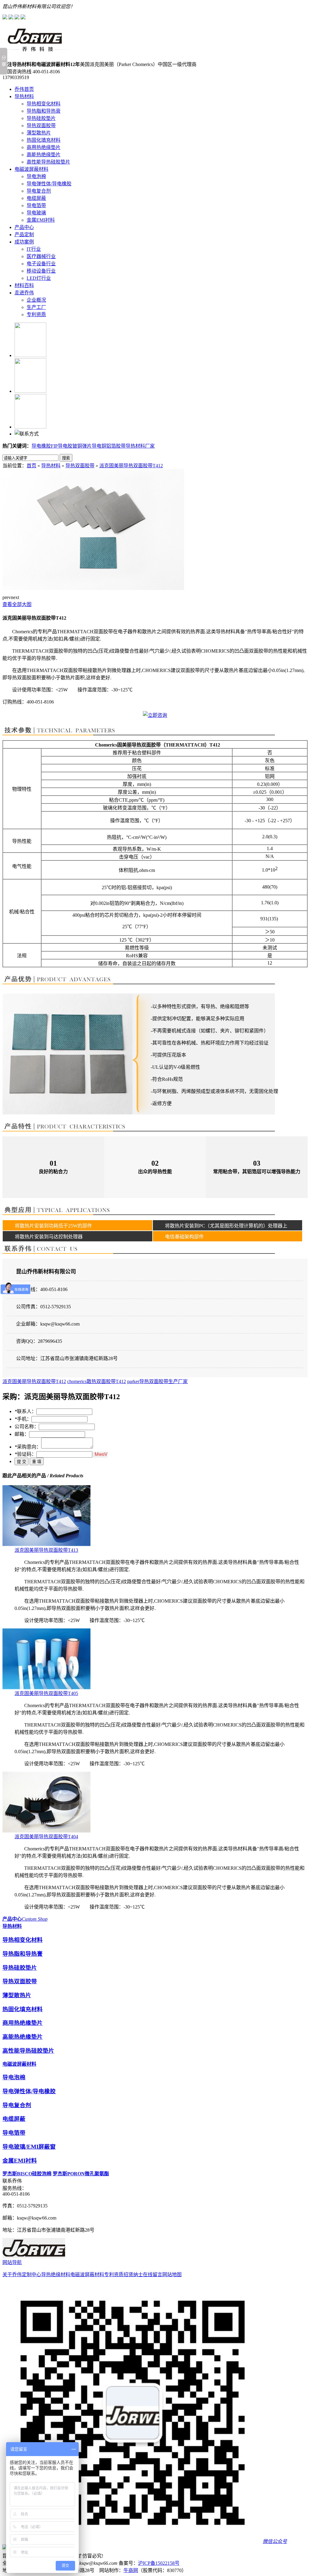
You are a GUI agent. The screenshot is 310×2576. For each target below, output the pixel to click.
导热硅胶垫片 (41, 118)
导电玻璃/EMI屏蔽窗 (29, 2147)
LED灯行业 (39, 278)
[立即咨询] (155, 715)
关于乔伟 (12, 2275)
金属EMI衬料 (41, 220)
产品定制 (24, 235)
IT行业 (34, 249)
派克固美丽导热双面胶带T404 (46, 1837)
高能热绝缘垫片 (44, 155)
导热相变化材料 (44, 104)
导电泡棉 (36, 176)
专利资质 (36, 315)
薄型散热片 (39, 133)
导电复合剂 (39, 191)
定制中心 (31, 2275)
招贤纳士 (133, 2275)
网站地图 (172, 2275)
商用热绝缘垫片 (44, 147)
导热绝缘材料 (56, 2275)
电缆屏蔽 (36, 198)
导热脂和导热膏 (44, 111)
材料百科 (24, 285)
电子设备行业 (41, 264)
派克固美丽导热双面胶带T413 (46, 1550)
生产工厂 (36, 307)
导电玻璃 (36, 213)
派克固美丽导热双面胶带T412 (131, 466)
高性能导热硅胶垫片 (48, 162)
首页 (31, 466)
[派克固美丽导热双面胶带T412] (93, 588)
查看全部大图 (17, 604)
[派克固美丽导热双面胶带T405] (46, 1688)
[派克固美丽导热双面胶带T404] (46, 1831)
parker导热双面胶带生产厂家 (157, 1381)
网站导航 (12, 2262)
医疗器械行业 (41, 256)
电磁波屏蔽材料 (31, 169)
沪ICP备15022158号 (159, 2563)
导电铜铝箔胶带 (109, 446)
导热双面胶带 (41, 126)
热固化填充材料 (44, 140)
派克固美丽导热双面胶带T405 (46, 1693)
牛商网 (131, 2570)
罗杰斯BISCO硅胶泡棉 (27, 2174)
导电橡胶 (41, 446)
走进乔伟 (24, 293)
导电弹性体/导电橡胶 (49, 184)
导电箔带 (36, 205)
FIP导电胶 (62, 446)
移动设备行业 (41, 271)
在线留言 (153, 2275)
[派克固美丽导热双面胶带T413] (46, 1544)
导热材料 (24, 96)
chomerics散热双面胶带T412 (97, 1381)
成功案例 (24, 242)
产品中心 (24, 227)
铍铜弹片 (82, 446)
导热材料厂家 (140, 446)
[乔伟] (36, 50)
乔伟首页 (24, 89)
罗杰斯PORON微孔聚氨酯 (81, 2174)
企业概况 (36, 300)
